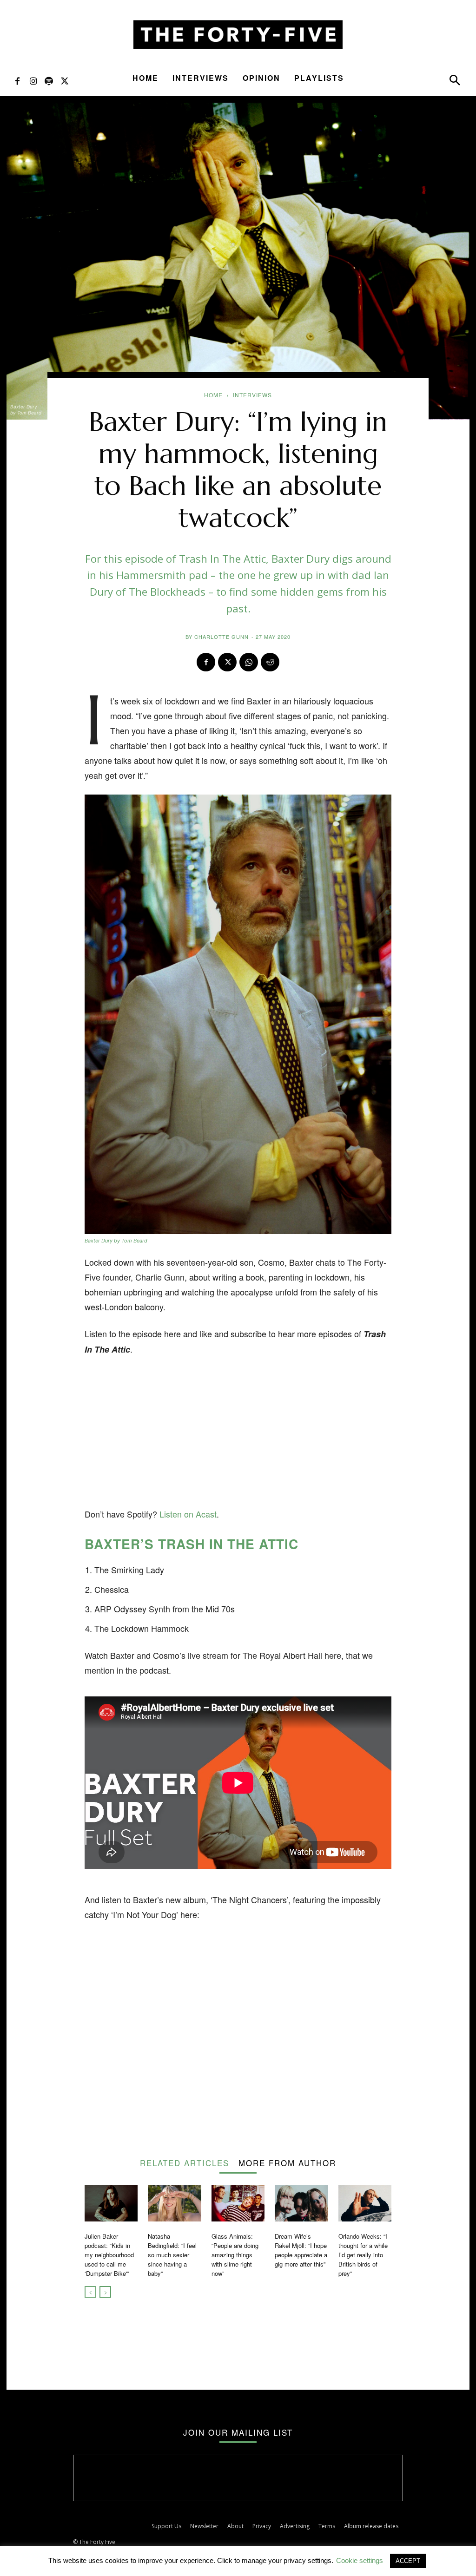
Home (145, 78)
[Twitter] (65, 80)
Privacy (262, 2526)
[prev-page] (90, 2292)
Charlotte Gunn (221, 637)
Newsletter (204, 2526)
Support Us (166, 2526)
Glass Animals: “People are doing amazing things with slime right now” (235, 2255)
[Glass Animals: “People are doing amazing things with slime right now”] (238, 2204)
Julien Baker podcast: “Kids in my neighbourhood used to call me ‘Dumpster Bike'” (109, 2255)
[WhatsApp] (249, 662)
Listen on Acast (188, 1514)
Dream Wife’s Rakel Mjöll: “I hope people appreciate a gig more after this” (301, 2250)
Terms (327, 2526)
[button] (455, 82)
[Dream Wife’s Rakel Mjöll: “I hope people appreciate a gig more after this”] (301, 2204)
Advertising (295, 2526)
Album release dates (371, 2526)
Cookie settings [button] (360, 2560)
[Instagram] (33, 80)
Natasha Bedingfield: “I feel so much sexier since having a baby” (172, 2255)
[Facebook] (17, 80)
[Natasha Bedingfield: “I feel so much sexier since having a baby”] (174, 2204)
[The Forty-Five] (238, 35)
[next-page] (105, 2292)
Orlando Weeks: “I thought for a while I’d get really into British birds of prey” (363, 2255)
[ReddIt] (270, 662)
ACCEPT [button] (408, 2561)
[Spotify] (49, 80)
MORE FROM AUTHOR (287, 2162)
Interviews (201, 78)
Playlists (319, 78)
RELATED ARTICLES (185, 2162)
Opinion (261, 78)
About (235, 2526)
